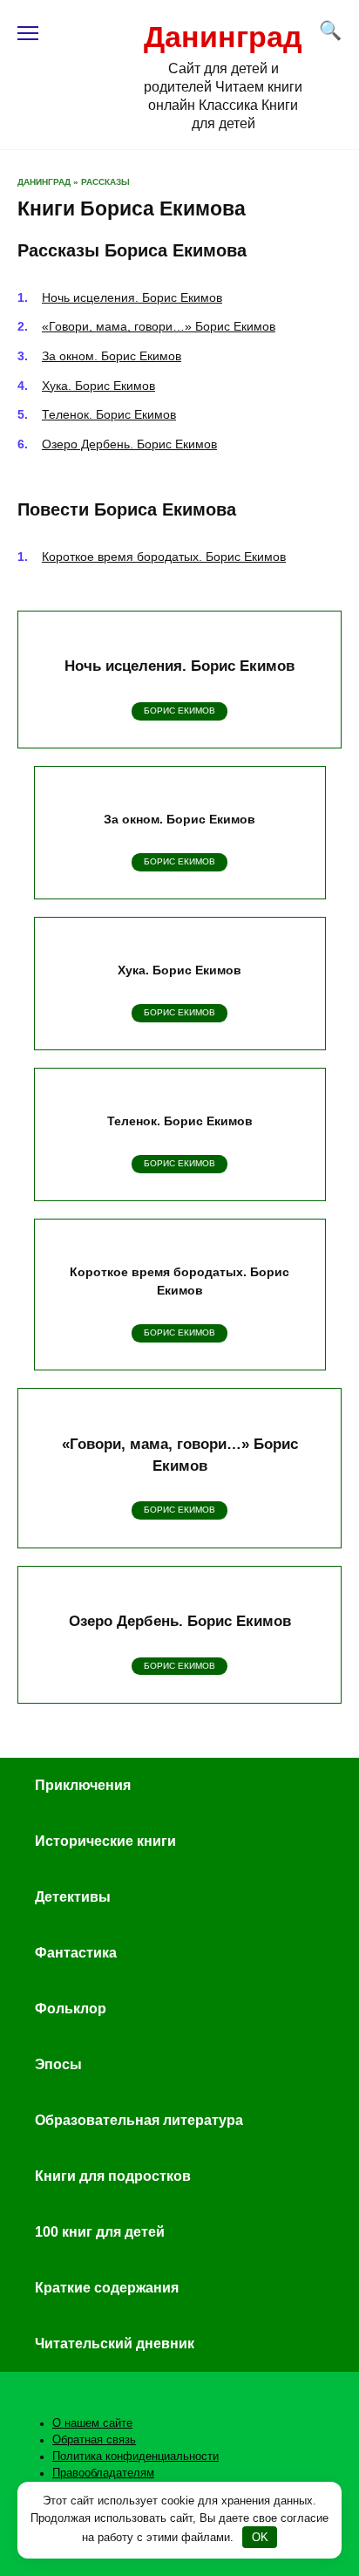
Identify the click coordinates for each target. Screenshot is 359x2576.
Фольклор (71, 2009)
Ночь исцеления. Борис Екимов (132, 297)
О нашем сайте (92, 2423)
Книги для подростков (113, 2176)
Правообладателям (103, 2473)
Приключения (83, 1785)
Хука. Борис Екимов (98, 386)
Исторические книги (105, 1841)
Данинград (223, 37)
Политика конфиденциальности (135, 2456)
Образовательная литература (139, 2120)
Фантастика (76, 1953)
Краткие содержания (107, 2288)
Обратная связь (94, 2440)
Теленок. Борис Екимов (109, 414)
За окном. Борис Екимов (112, 356)
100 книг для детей (100, 2232)
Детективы (73, 1897)
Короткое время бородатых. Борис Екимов (164, 557)
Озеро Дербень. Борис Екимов (129, 444)
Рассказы (105, 182)
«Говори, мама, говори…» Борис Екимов (159, 326)
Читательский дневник (115, 2344)
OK (260, 2537)
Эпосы (58, 2064)
